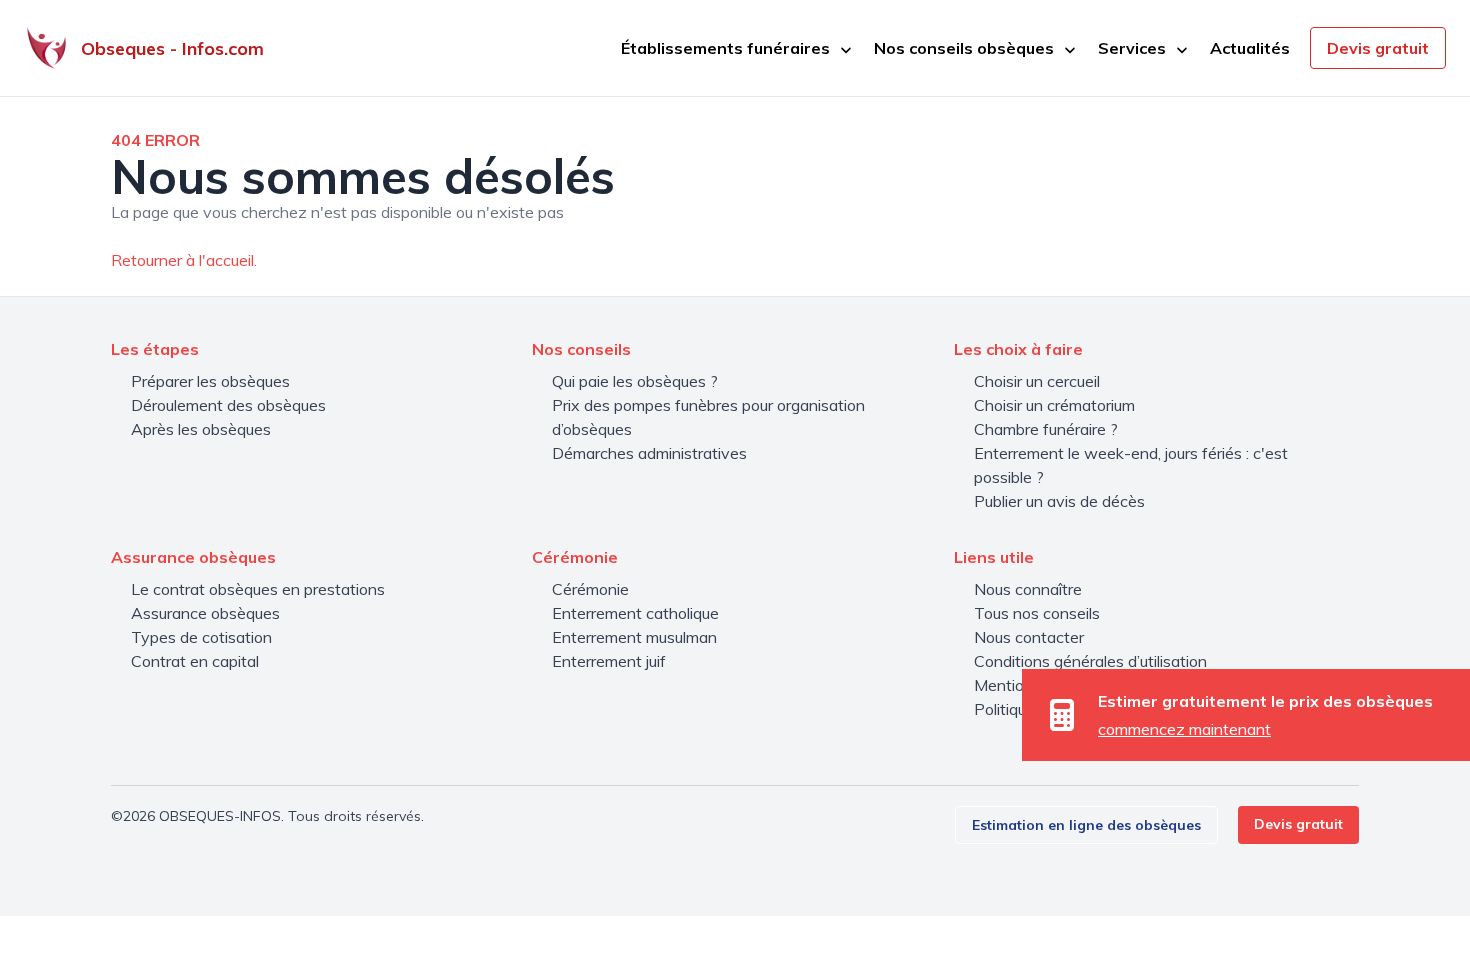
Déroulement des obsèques (228, 405)
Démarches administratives (649, 453)
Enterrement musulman (634, 637)
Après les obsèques (201, 429)
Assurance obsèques (205, 613)
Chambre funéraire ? (1046, 429)
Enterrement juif (609, 661)
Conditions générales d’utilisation (1090, 661)
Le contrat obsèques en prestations (258, 589)
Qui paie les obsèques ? (635, 381)
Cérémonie (590, 589)
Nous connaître (1028, 589)
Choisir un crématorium (1054, 405)
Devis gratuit (1378, 48)
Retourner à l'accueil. (184, 260)
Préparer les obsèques (210, 381)
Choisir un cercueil (1037, 381)
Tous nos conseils (1037, 613)
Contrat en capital (195, 661)
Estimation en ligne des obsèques (1086, 825)
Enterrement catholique (635, 613)
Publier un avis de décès (1059, 501)
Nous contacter (1029, 637)
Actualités (1250, 48)
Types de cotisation (201, 637)
